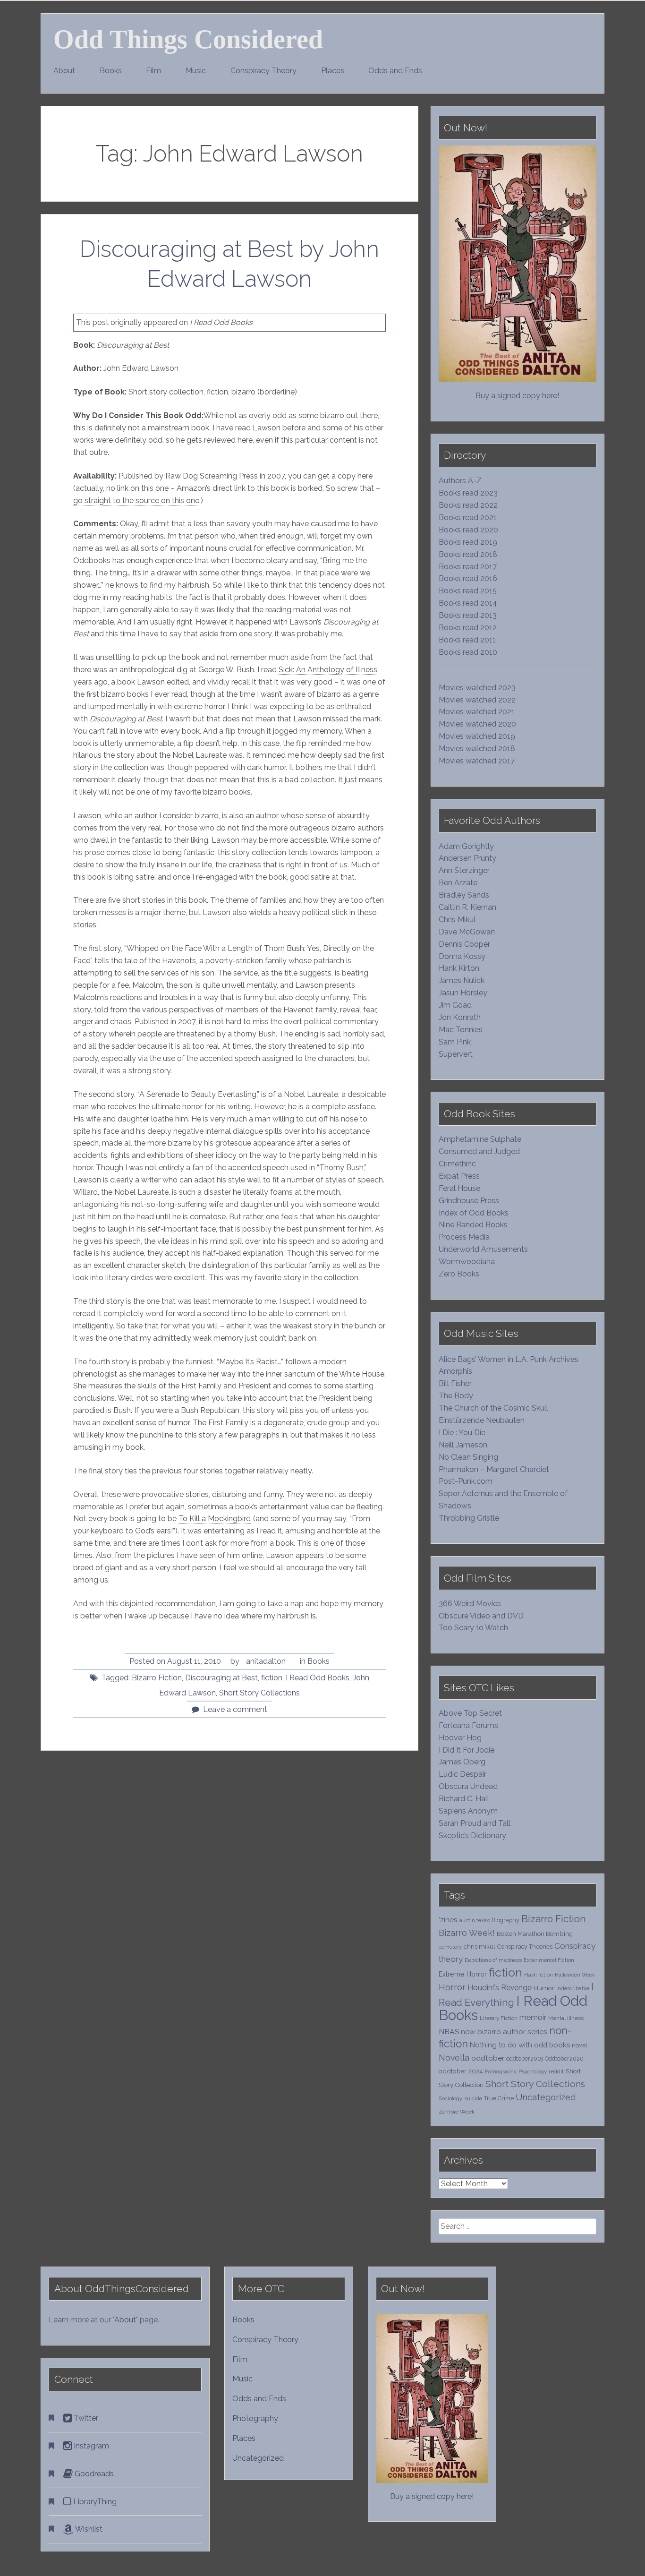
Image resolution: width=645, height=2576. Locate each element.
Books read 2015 (468, 591)
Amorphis (455, 1371)
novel (580, 2045)
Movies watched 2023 (477, 688)
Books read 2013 (468, 615)
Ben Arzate (458, 883)
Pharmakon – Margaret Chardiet (494, 1469)
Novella (454, 2058)
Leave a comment (235, 1709)
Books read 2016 (468, 578)
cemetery (450, 1947)
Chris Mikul (457, 920)
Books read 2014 (468, 603)
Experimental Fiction (549, 1960)
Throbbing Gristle (469, 1518)
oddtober (488, 2058)
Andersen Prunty (467, 858)
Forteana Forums (468, 1725)
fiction (272, 1678)
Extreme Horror (463, 1974)
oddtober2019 (525, 2058)
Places (333, 71)
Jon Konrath (460, 1017)
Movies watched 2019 (477, 736)
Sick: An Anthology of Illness (328, 670)
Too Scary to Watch (473, 1628)
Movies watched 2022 (477, 700)
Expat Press (459, 1176)
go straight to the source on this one (136, 501)
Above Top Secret (470, 1713)
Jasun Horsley (463, 993)
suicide (473, 2098)
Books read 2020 (468, 530)
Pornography (501, 2071)
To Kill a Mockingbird (215, 1519)
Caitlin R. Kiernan (467, 907)
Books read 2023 (468, 493)
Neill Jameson (463, 1445)
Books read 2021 (468, 518)
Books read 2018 (468, 554)
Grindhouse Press (469, 1201)
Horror (452, 1987)
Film (153, 71)
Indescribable (573, 1988)
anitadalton (266, 1661)
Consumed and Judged (479, 1151)
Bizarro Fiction (157, 1678)
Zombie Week (457, 2112)
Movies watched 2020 (477, 724)
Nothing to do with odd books (520, 2045)
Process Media (464, 1237)
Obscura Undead (468, 1786)
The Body (456, 1396)
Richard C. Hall (464, 1799)
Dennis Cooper (464, 944)
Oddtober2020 (564, 2058)
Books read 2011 (467, 640)
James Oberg (462, 1762)
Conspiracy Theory (263, 71)
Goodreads (93, 2474)
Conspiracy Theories (525, 1947)
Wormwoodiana (467, 1262)
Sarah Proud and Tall (475, 1823)
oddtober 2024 (461, 2071)
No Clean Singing (468, 1457)
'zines (448, 1920)
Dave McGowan (467, 932)
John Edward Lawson (141, 368)
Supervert (456, 1054)
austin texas (475, 1920)
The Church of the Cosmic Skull (493, 1408)
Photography (255, 2418)
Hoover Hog (460, 1738)
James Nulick (462, 980)
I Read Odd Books (318, 1678)
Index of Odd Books (474, 1213)
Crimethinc (457, 1164)
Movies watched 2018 (477, 749)
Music (196, 71)
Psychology (533, 2071)
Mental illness (566, 2018)
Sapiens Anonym (468, 1811)
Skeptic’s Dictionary (472, 1836)
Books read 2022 (468, 505)
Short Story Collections (259, 1693)
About (64, 71)
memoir (533, 2017)
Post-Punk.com (466, 1481)
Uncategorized (546, 2097)
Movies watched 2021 (477, 712)
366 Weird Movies (470, 1604)
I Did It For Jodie (467, 1750)
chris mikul (480, 1947)
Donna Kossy (462, 956)
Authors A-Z (460, 481)
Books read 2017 (468, 567)
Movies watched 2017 (477, 761)
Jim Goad (455, 1005)
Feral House (459, 1188)
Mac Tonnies (461, 1030)
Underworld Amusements (483, 1249)
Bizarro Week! (467, 1933)
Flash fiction (539, 1975)
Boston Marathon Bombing (535, 1934)
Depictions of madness (493, 1960)
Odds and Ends (395, 71)
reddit (556, 2071)
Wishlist (88, 2529)
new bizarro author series (504, 2032)
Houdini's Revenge (500, 1988)
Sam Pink (455, 1042)
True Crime (499, 2098)
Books (111, 71)
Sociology (450, 2098)
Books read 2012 (468, 628)
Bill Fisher (455, 1383)
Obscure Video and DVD (482, 1616)
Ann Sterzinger (464, 870)
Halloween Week (575, 1975)
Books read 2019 (468, 542)
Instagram (90, 2446)
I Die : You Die (462, 1433)
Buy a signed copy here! (517, 396)
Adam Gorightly (466, 846)
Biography (505, 1920)
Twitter (85, 2418)
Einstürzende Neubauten (482, 1420)
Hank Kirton (459, 968)
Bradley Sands (464, 895)
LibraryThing (94, 2502)
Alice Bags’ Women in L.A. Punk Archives (509, 1359)
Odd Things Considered (188, 39)
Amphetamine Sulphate (480, 1139)
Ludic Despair (463, 1774)
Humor (544, 1988)
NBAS (449, 2032)
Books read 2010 (468, 652)
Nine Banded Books (473, 1225)
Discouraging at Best (221, 1678)
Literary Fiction (499, 2018)
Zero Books (459, 1274)
